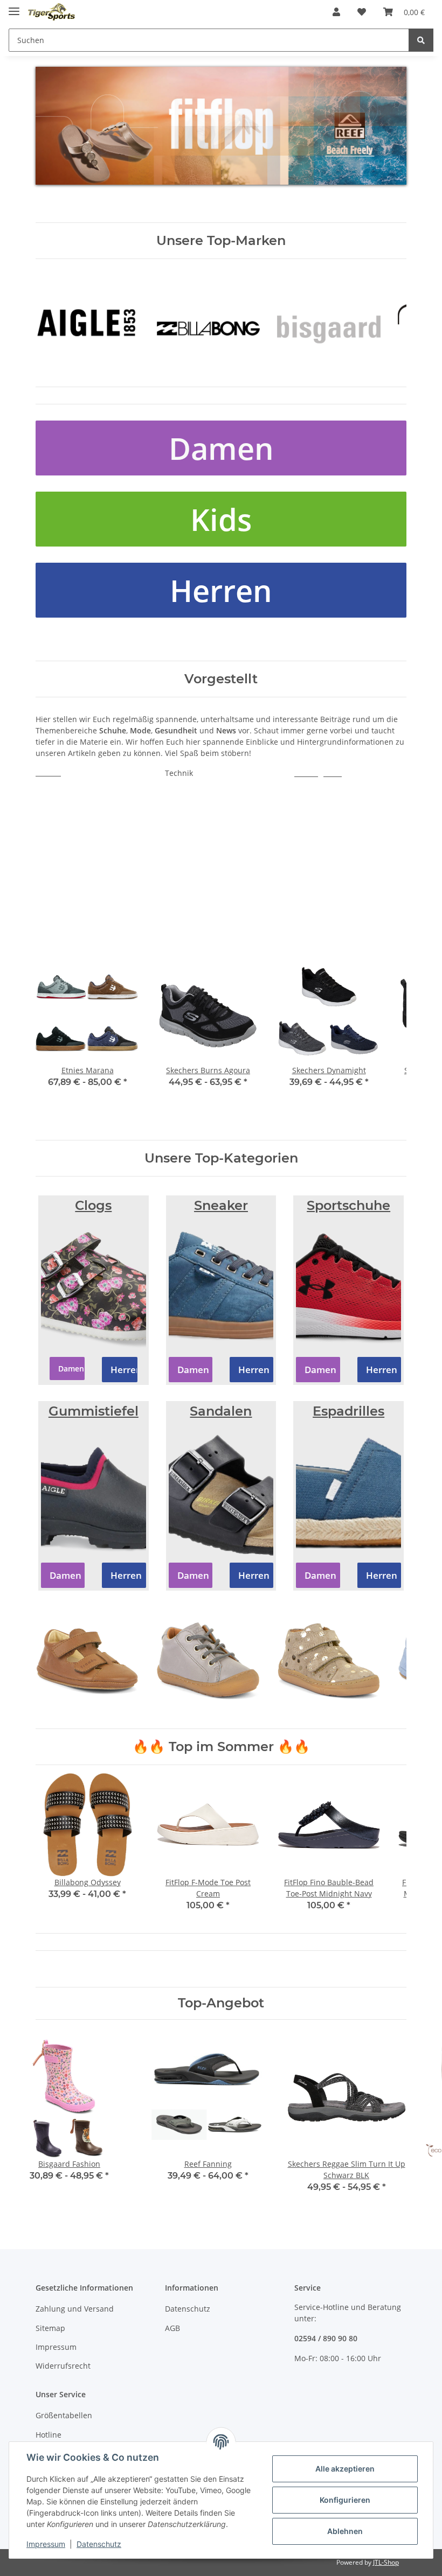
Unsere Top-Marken (221, 240)
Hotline (49, 2435)
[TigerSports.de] (51, 12)
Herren (221, 590)
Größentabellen (64, 2415)
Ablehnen (345, 2531)
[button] (336, 12)
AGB (172, 2328)
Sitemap (50, 2328)
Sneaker (221, 1205)
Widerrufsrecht (63, 2366)
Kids (221, 519)
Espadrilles (348, 1411)
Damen (221, 448)
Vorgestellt (221, 679)
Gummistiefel (94, 1411)
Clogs (93, 1205)
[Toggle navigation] (14, 7)
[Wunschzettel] (362, 12)
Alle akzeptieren (345, 2469)
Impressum (56, 2347)
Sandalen (221, 1411)
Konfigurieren (345, 2500)
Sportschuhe (348, 1205)
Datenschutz (188, 2309)
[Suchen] (421, 40)
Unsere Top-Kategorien (221, 1158)
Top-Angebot (221, 2003)
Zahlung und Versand (75, 2309)
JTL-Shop (386, 2562)
